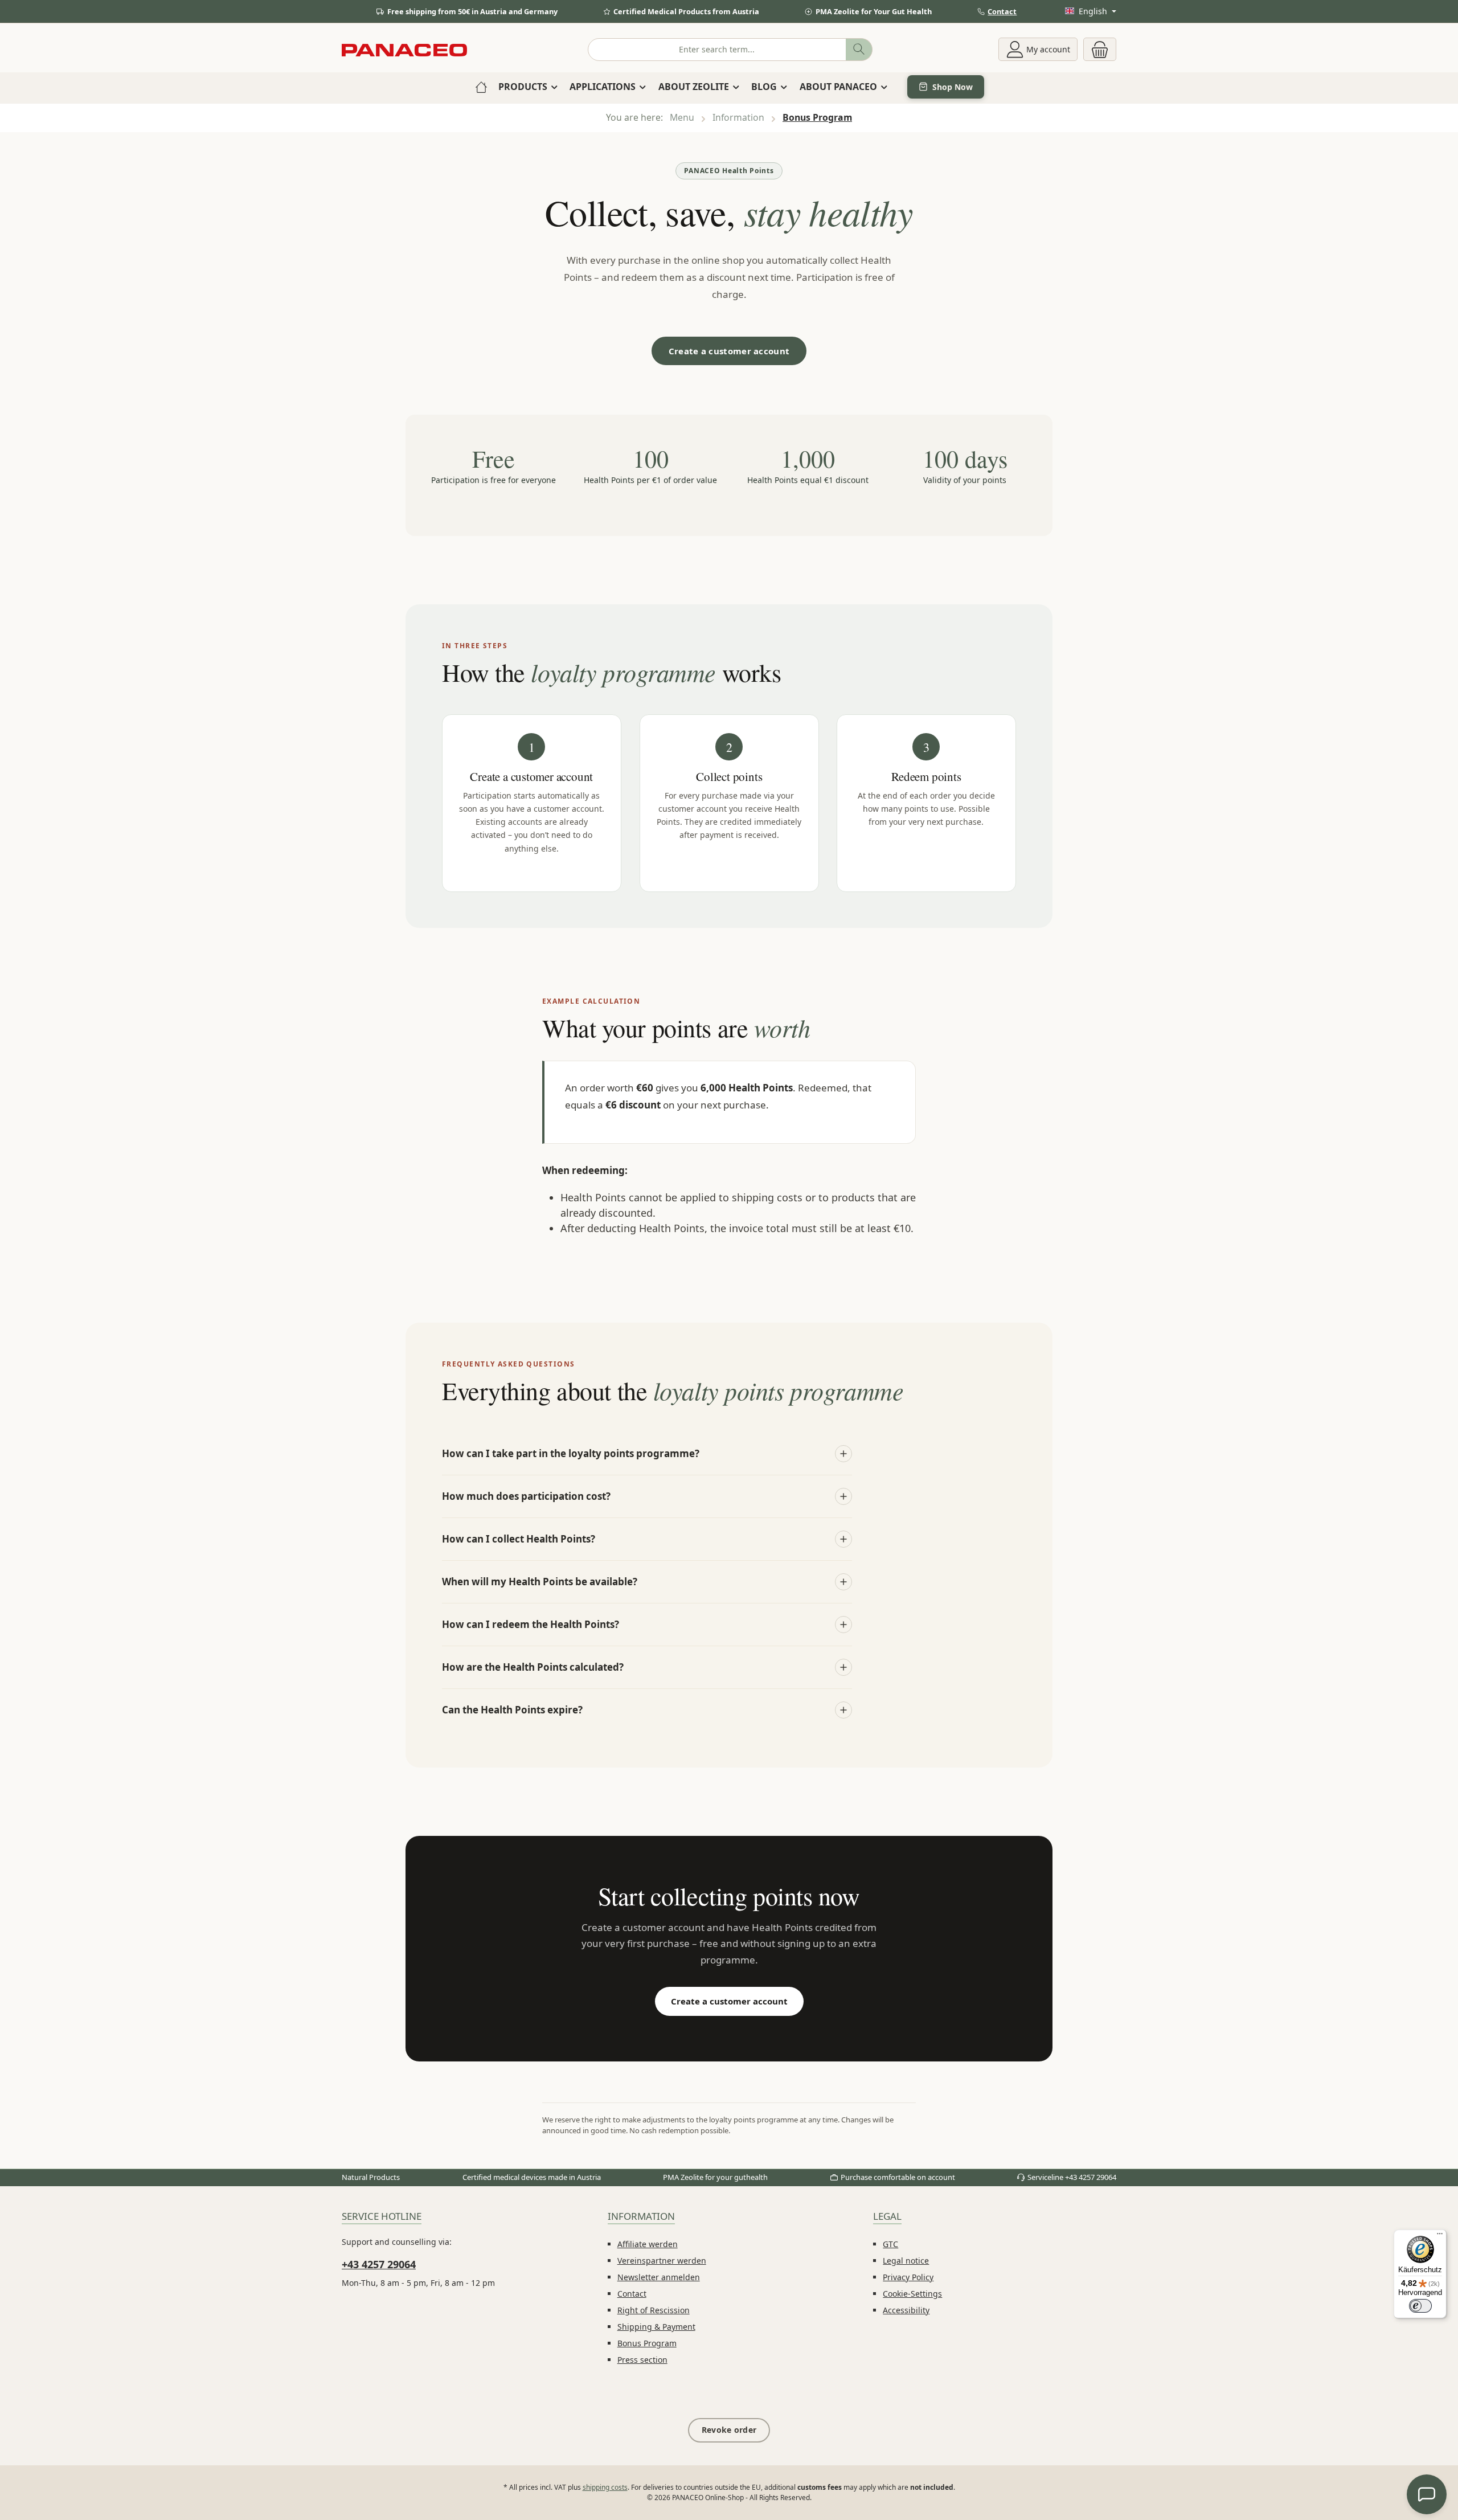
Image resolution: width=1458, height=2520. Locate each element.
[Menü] (1440, 2236)
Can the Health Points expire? (512, 1710)
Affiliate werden (648, 2244)
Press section (642, 2360)
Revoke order (729, 2430)
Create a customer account (729, 351)
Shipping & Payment (656, 2327)
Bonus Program (647, 2343)
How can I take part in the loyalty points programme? (571, 1453)
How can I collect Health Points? (519, 1539)
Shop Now (953, 87)
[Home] (481, 87)
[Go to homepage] (404, 49)
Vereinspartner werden (662, 2261)
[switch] (1420, 2306)
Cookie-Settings (912, 2294)
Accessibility (906, 2310)
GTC (890, 2244)
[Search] (859, 50)
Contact (1002, 11)
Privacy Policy (908, 2277)
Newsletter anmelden (659, 2277)
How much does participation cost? (526, 1496)
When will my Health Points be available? (540, 1582)
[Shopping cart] (1100, 49)
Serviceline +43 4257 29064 (1072, 2177)
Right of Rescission (654, 2310)
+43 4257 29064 (379, 2264)
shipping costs (605, 2487)
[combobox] (717, 50)
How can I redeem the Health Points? (531, 1624)
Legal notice (906, 2261)
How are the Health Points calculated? (533, 1667)
